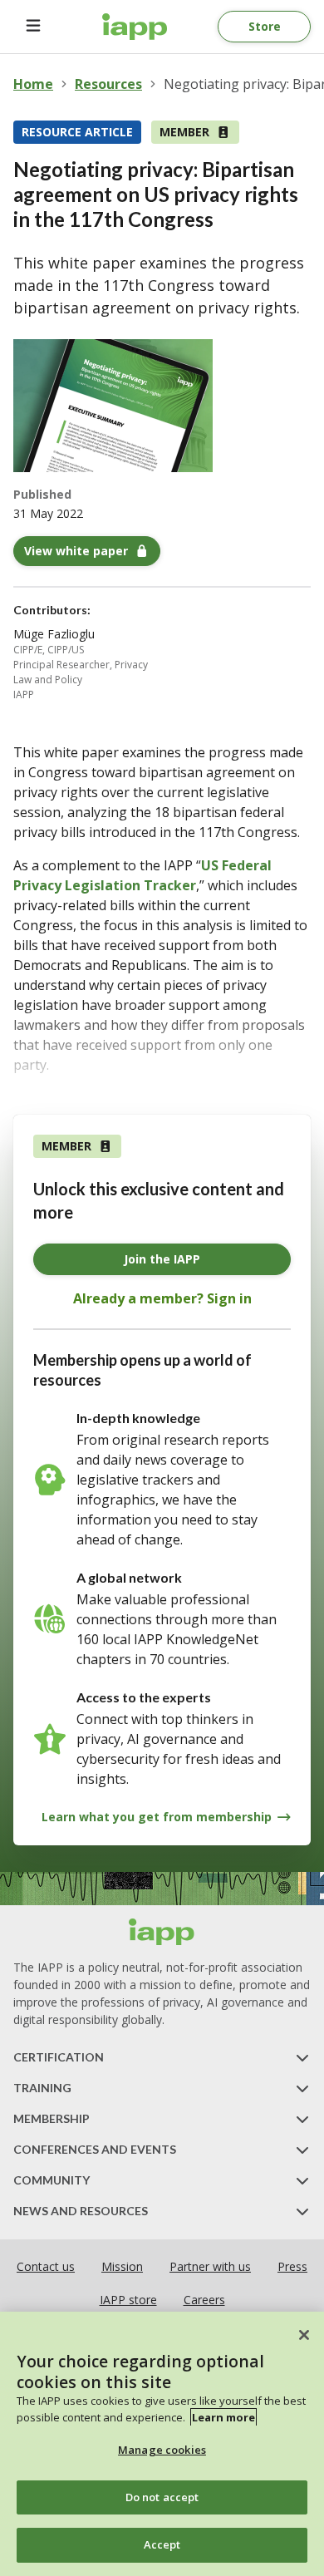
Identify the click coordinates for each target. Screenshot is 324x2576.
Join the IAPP (162, 1259)
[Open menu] (33, 27)
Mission (122, 2266)
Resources (108, 84)
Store (265, 26)
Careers (204, 2300)
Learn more (223, 2417)
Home (33, 84)
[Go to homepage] (135, 27)
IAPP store (128, 2300)
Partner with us (210, 2266)
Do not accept (162, 2497)
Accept (162, 2544)
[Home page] (162, 1932)
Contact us (46, 2266)
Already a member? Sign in (162, 1298)
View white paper (76, 551)
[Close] (304, 2335)
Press (292, 2266)
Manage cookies (162, 2450)
